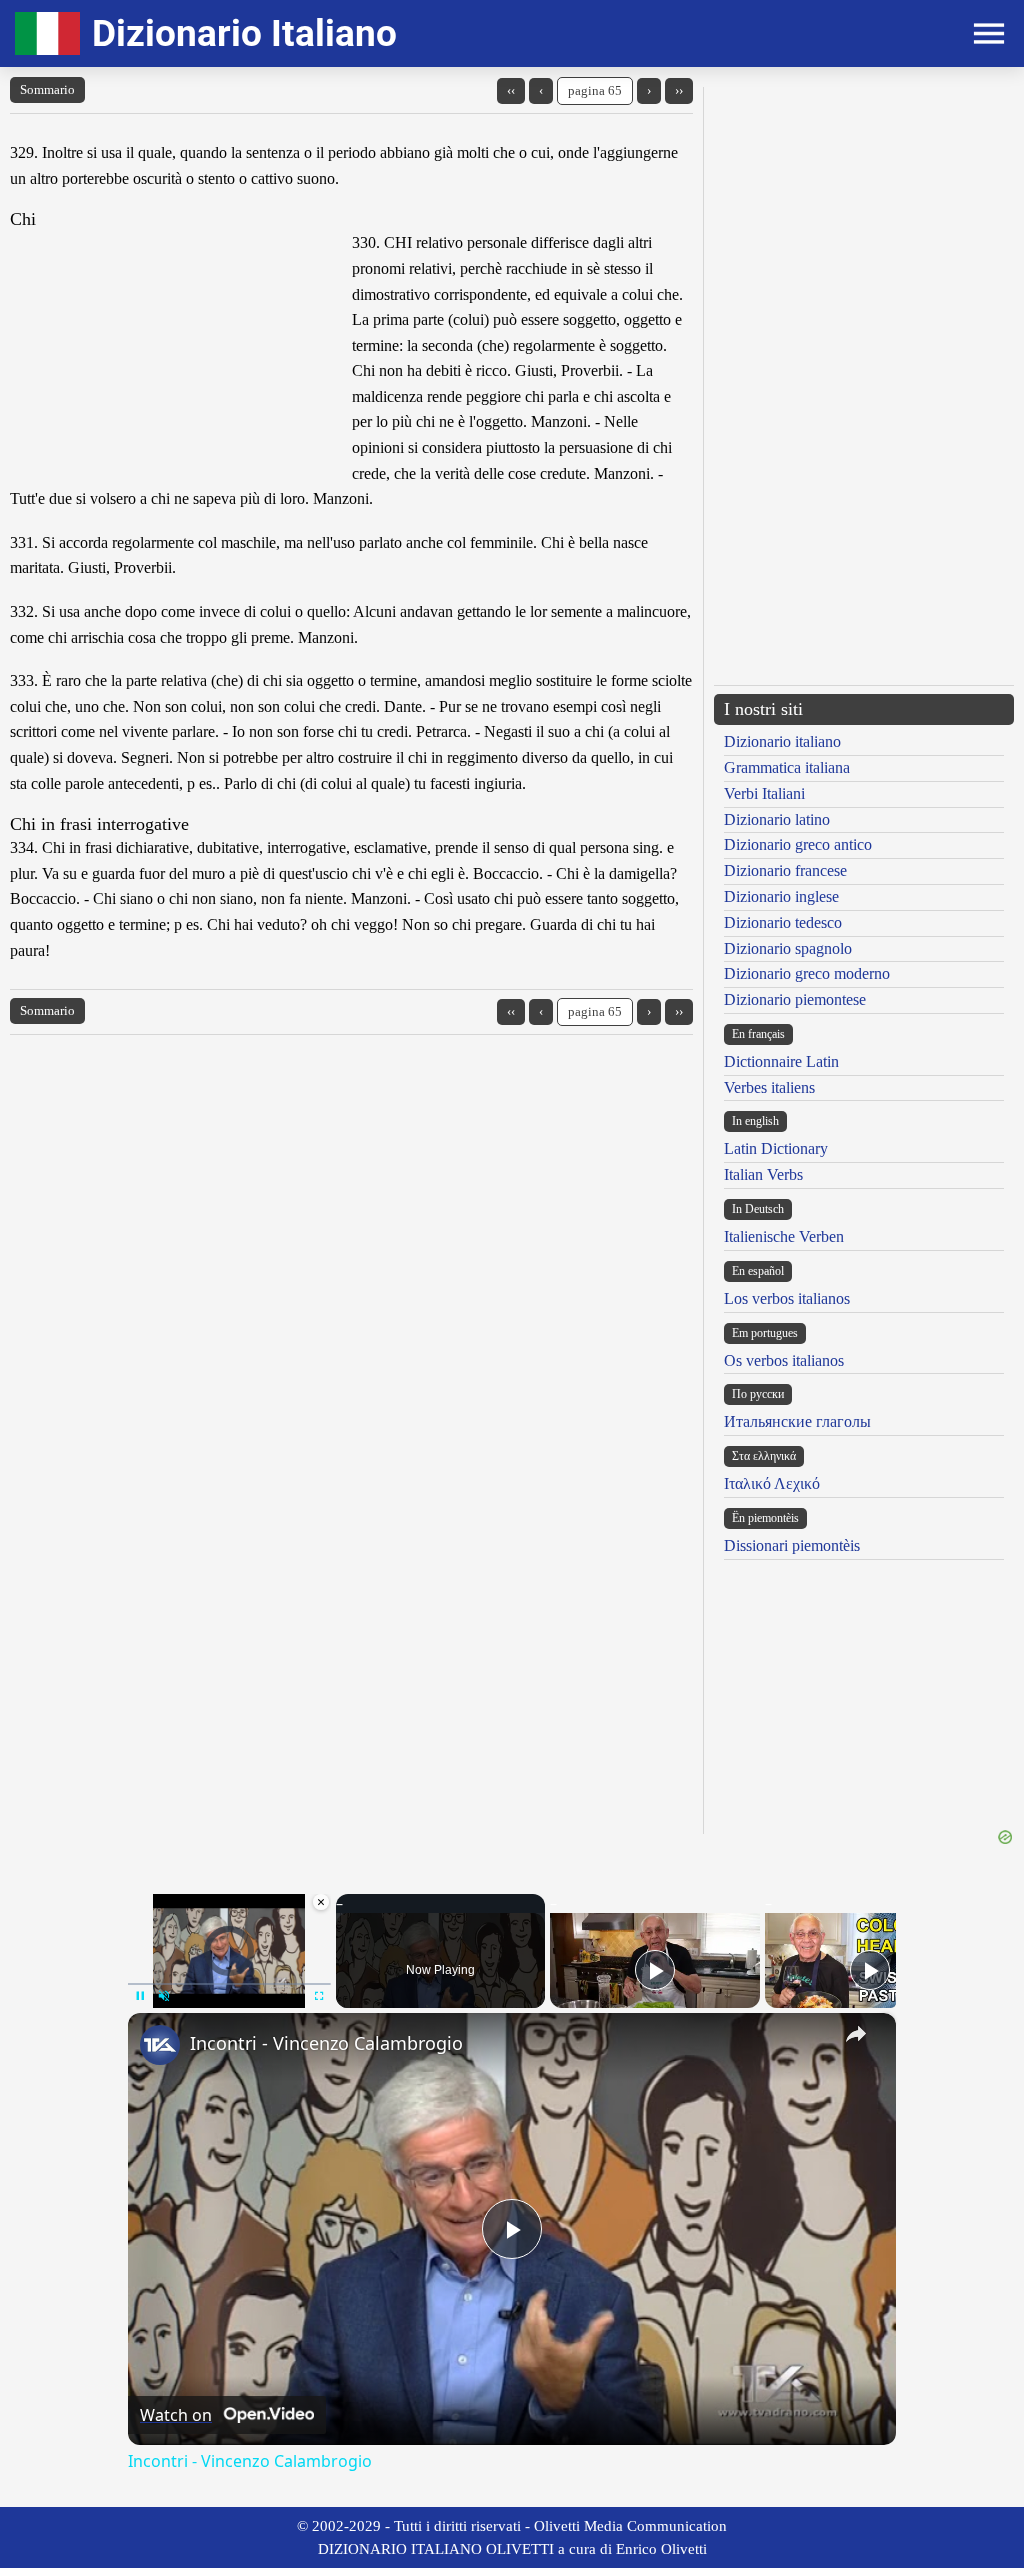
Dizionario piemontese (795, 999)
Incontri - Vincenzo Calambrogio (326, 2043)
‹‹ (511, 90)
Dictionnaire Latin (781, 1061)
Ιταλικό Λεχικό (772, 1483)
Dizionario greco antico (798, 844)
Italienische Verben (784, 1236)
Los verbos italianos (787, 1298)
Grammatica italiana (787, 767)
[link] (160, 2045)
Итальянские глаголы (797, 1421)
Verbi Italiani (764, 793)
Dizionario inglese (781, 896)
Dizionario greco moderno (807, 973)
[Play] (655, 1970)
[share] (856, 2034)
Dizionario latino (777, 819)
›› (679, 90)
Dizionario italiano (782, 741)
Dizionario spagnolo (788, 948)
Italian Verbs (763, 1174)
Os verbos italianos (784, 1360)
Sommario (47, 89)
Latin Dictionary (776, 1148)
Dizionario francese (785, 870)
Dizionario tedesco (783, 922)
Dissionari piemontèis (792, 1545)
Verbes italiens (769, 1087)
